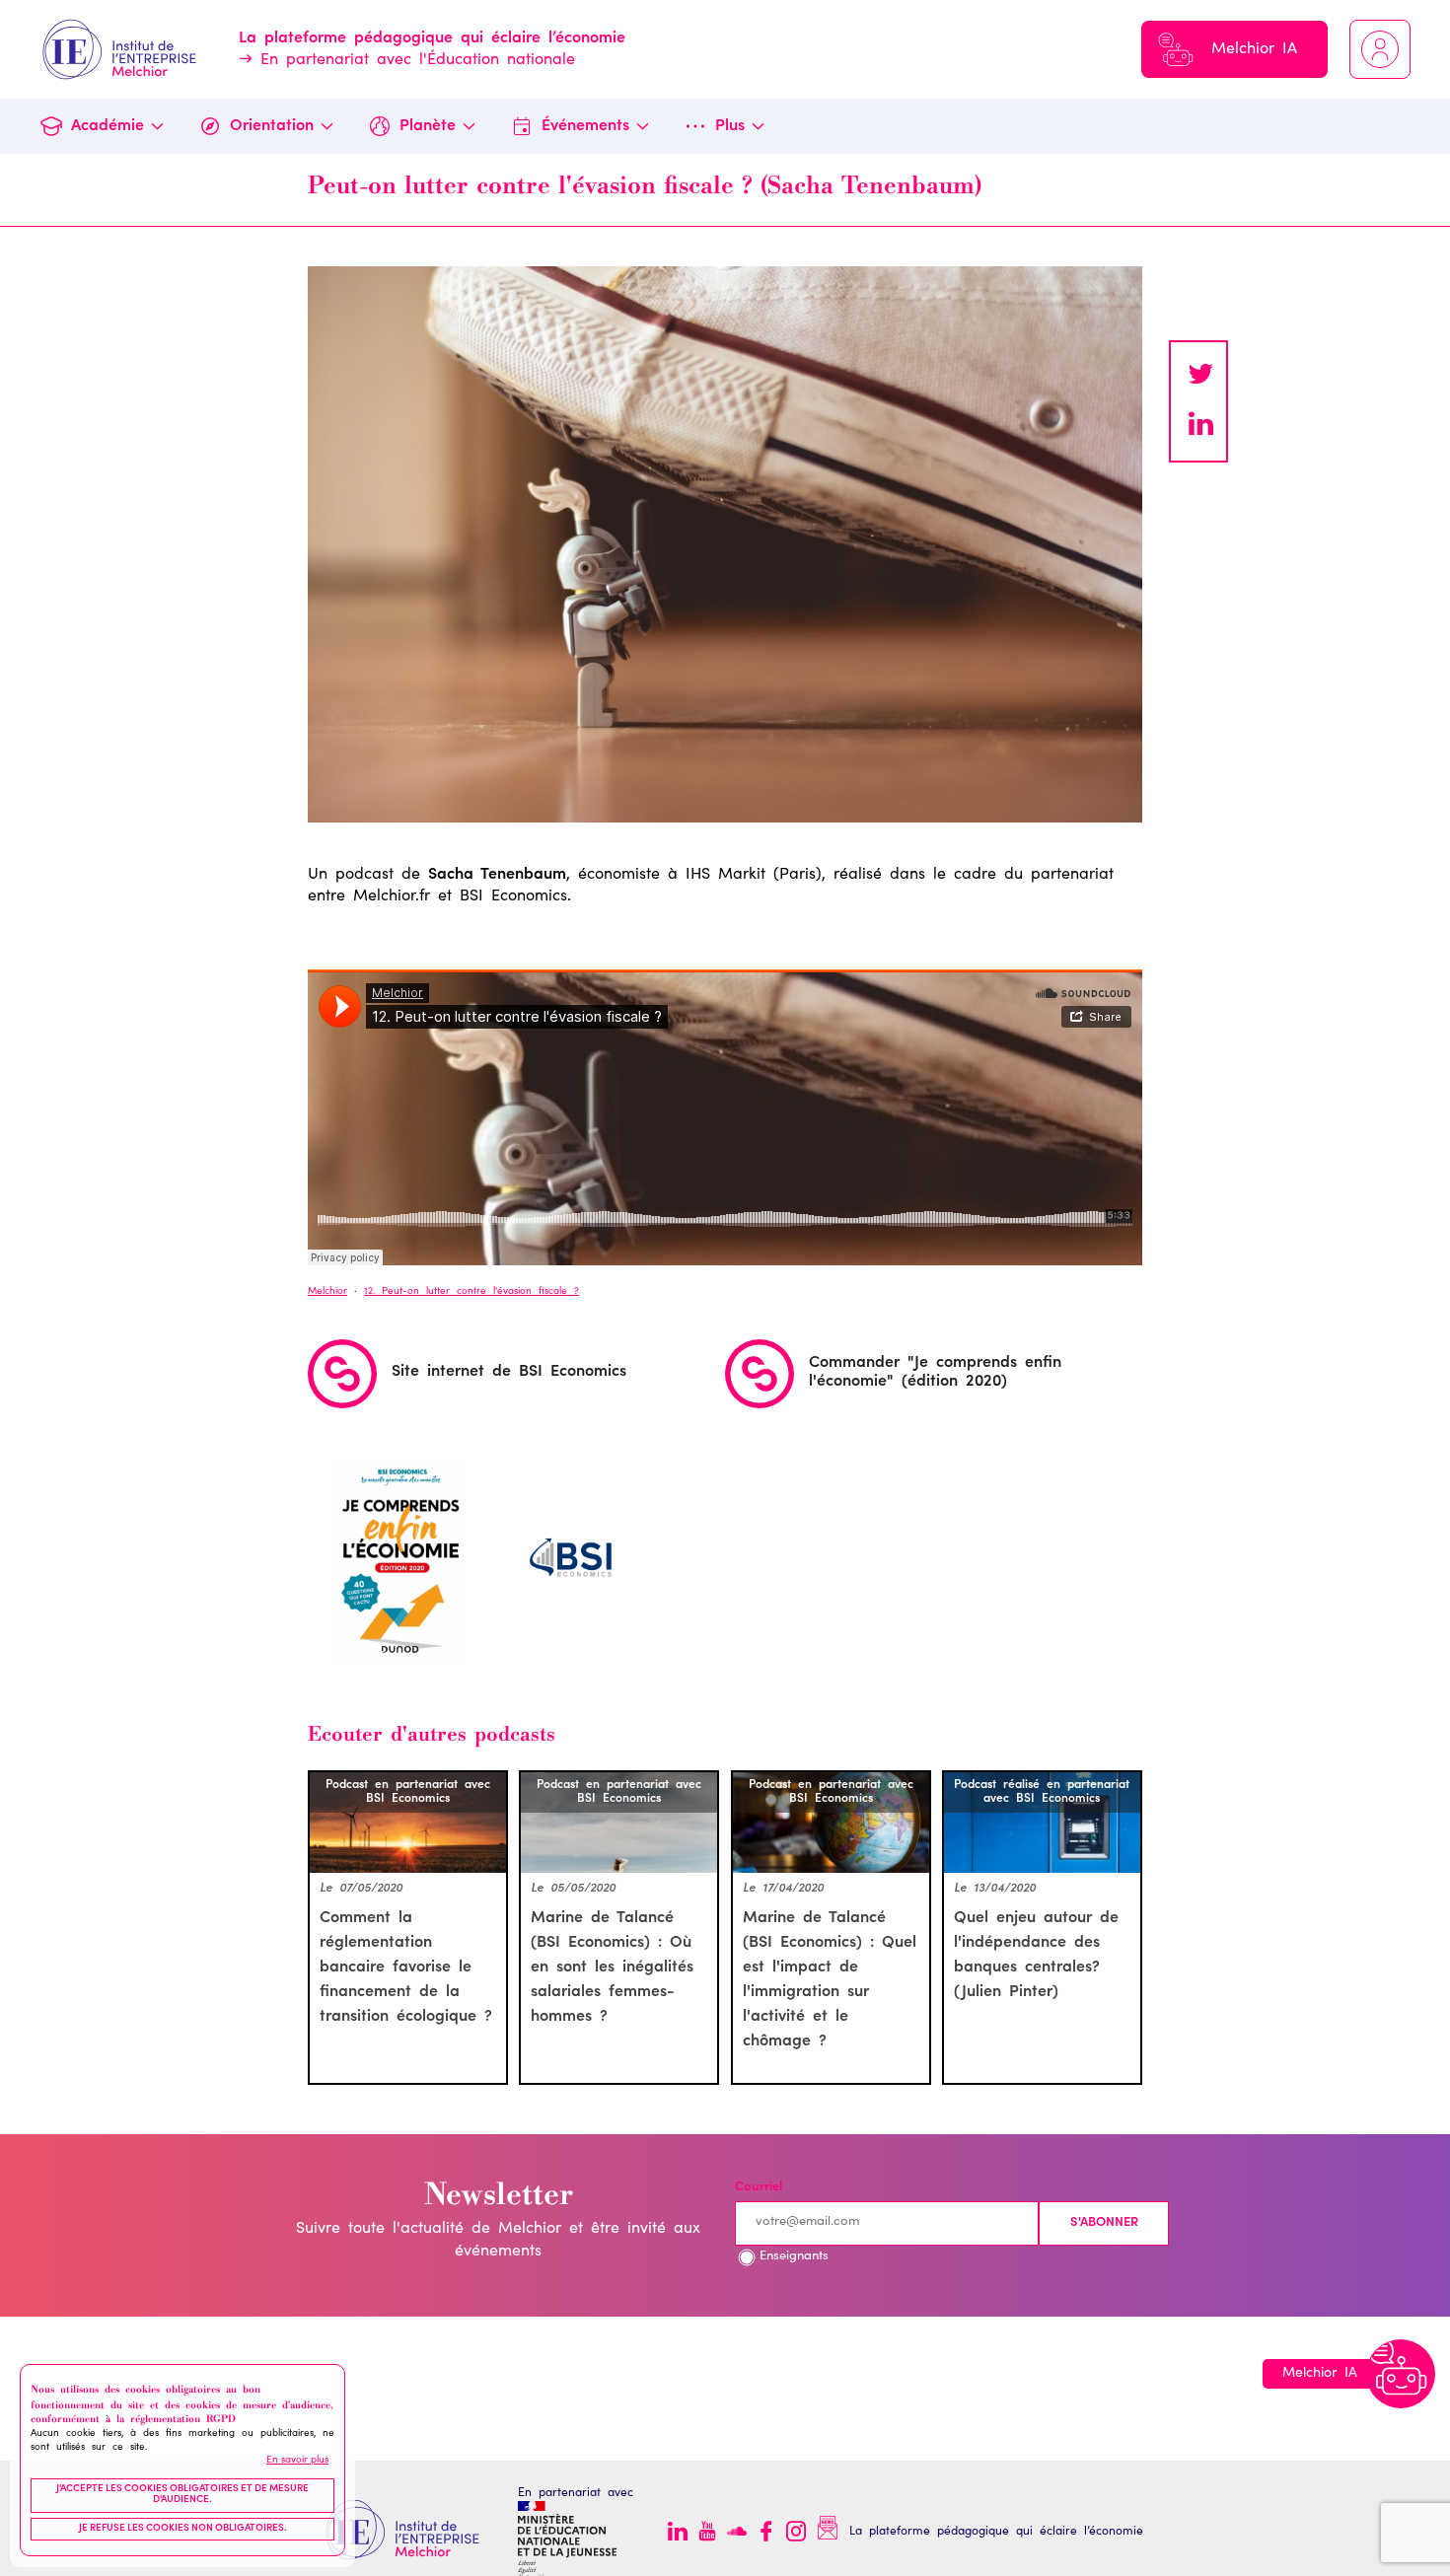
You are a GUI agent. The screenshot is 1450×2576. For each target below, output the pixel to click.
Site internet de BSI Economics (509, 1372)
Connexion (1380, 49)
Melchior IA (1254, 49)
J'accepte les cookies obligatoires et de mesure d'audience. (182, 2495)
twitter (1200, 377)
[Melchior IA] (1401, 2374)
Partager (1200, 426)
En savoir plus (297, 2461)
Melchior (327, 1292)
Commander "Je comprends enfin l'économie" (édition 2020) (935, 1372)
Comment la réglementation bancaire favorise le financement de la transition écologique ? (406, 1968)
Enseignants (794, 2257)
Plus (730, 126)
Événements (585, 126)
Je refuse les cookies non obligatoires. (183, 2529)
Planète (428, 126)
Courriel (759, 2188)
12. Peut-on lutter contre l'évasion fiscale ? (471, 1292)
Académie (108, 126)
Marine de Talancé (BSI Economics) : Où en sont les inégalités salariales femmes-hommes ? (612, 1968)
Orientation (272, 126)
